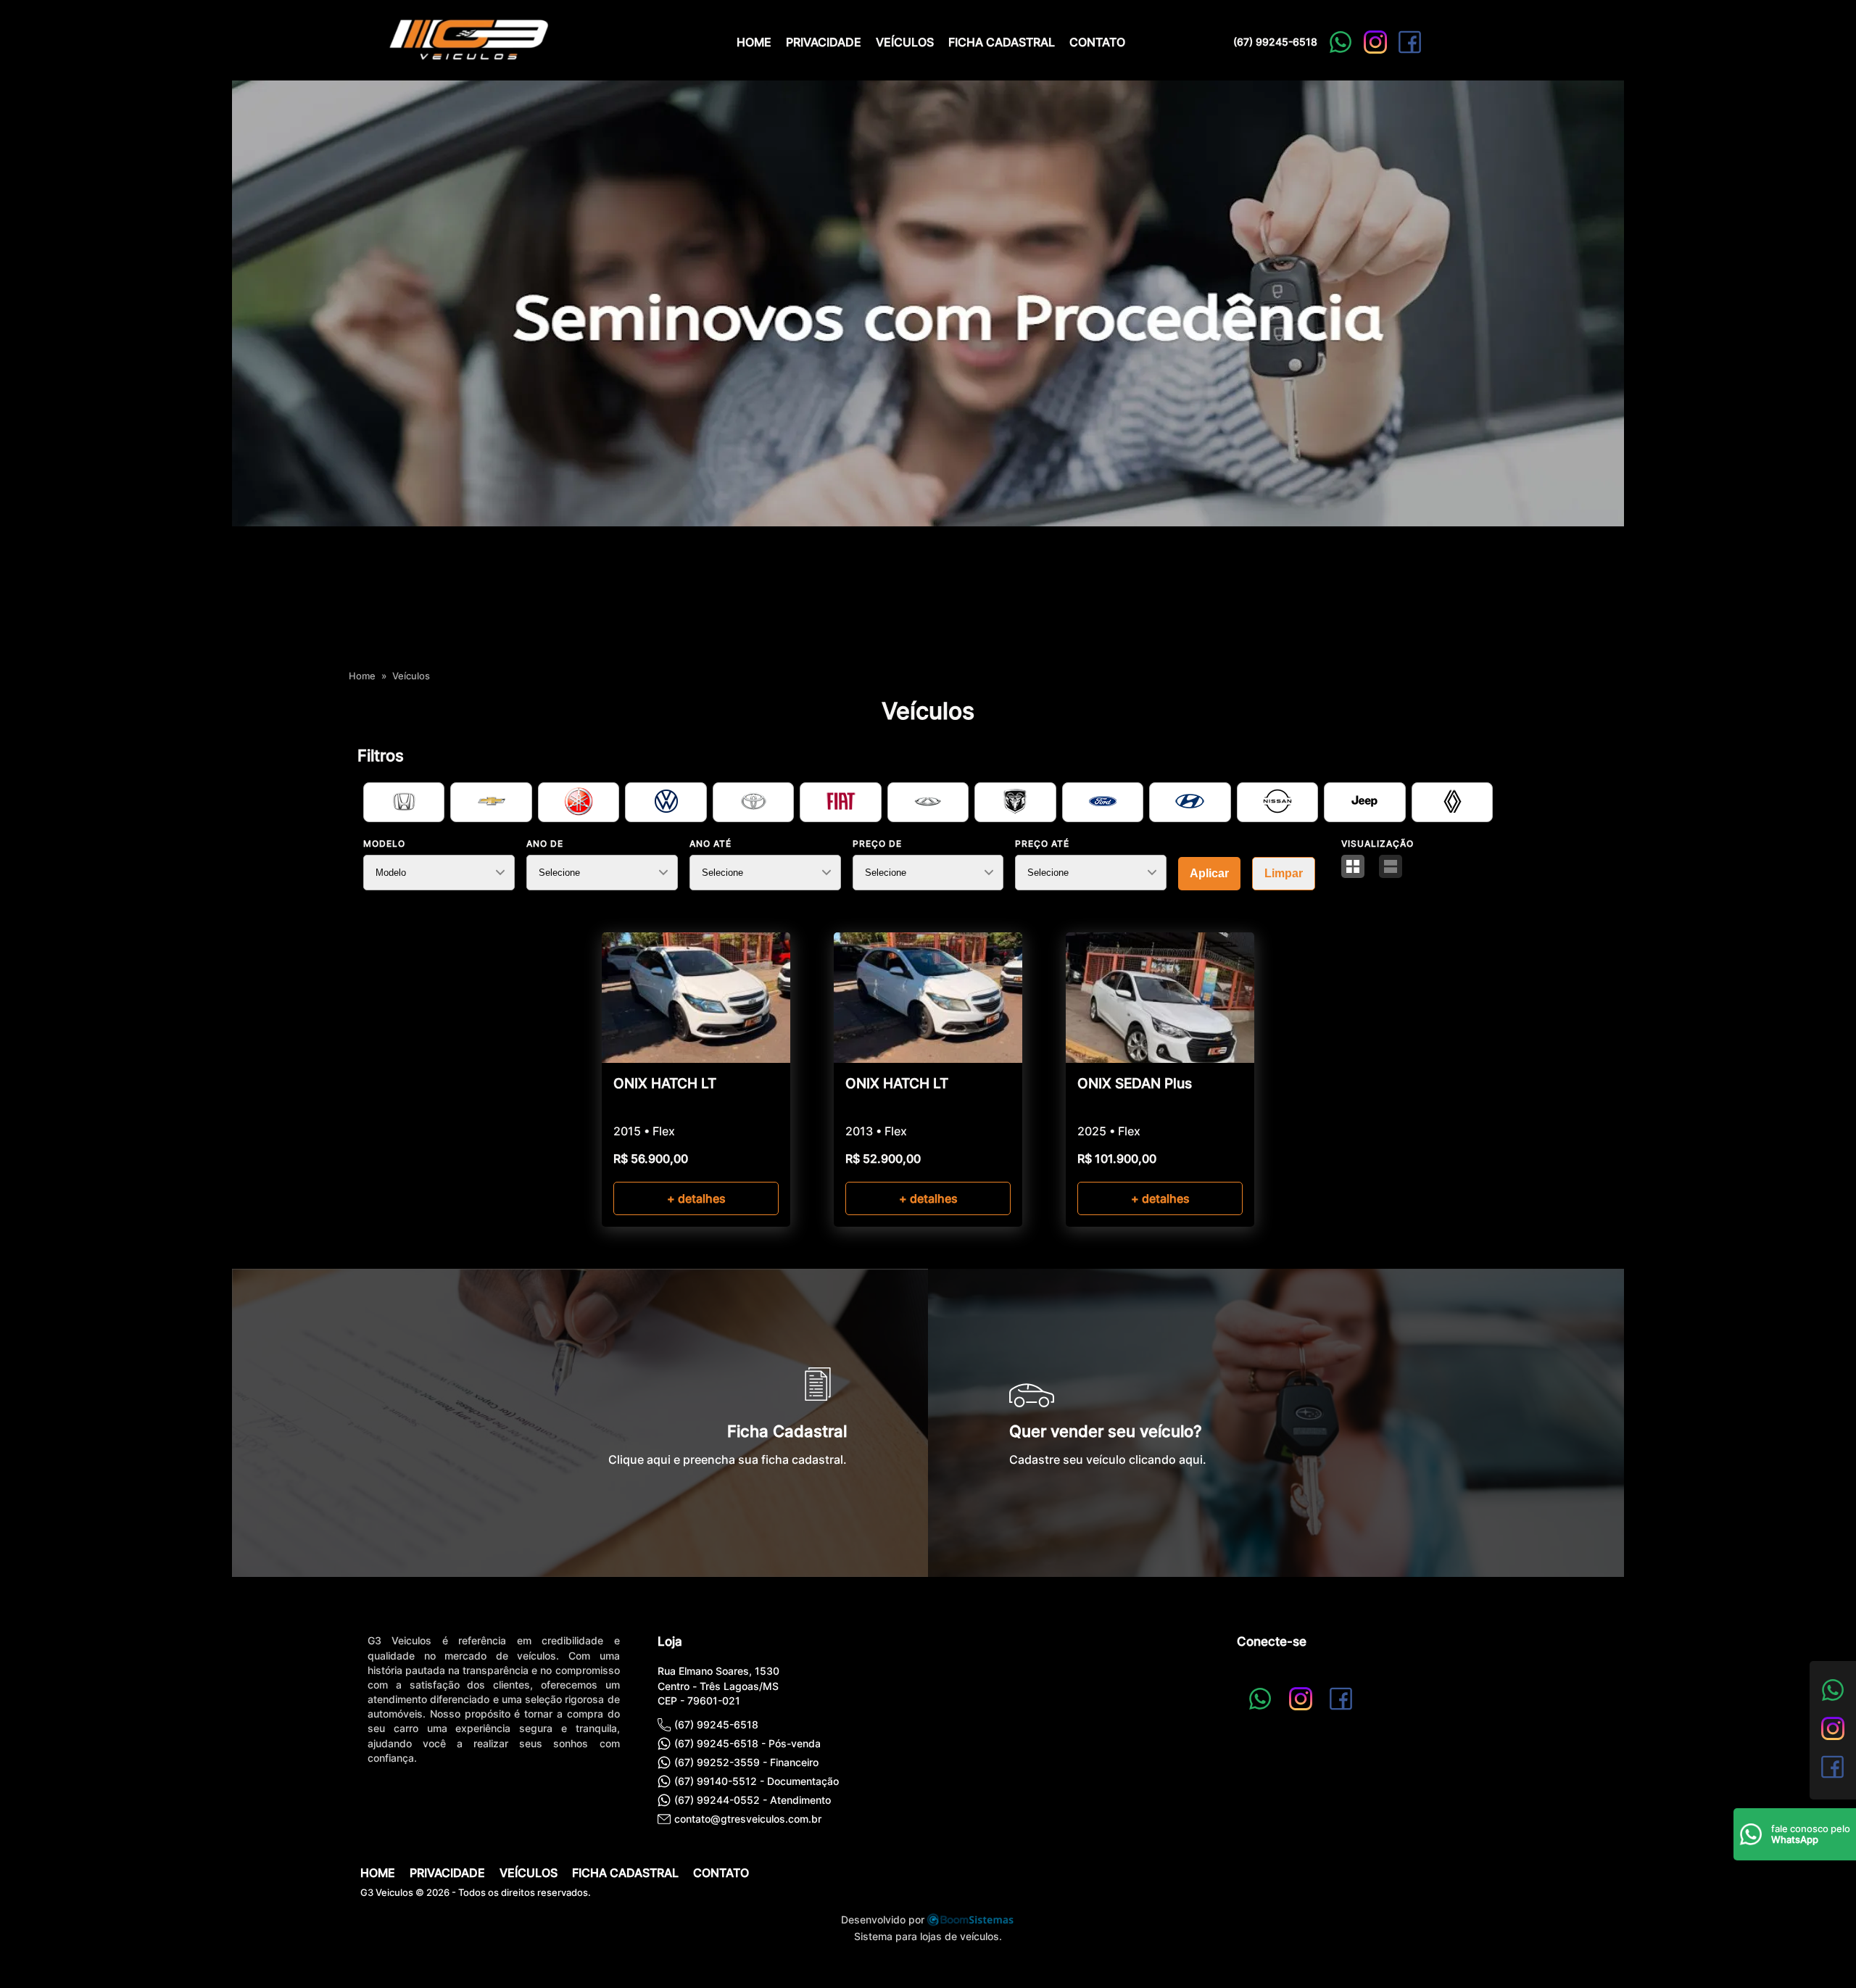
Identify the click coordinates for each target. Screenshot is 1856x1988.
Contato (1097, 42)
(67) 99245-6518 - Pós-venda (747, 1743)
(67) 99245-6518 (1275, 42)
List (1391, 866)
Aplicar (1209, 873)
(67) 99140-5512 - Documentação (757, 1781)
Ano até (710, 844)
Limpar (1284, 873)
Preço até (1042, 844)
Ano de (545, 844)
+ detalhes (696, 1198)
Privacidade (824, 42)
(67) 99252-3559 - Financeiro (746, 1762)
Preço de (877, 844)
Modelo (384, 844)
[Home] (468, 61)
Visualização (1377, 844)
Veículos (905, 42)
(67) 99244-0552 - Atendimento (753, 1800)
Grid (1353, 866)
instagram (1375, 42)
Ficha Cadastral (1002, 42)
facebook (1410, 42)
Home (754, 42)
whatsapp (1341, 42)
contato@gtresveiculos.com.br (748, 1819)
